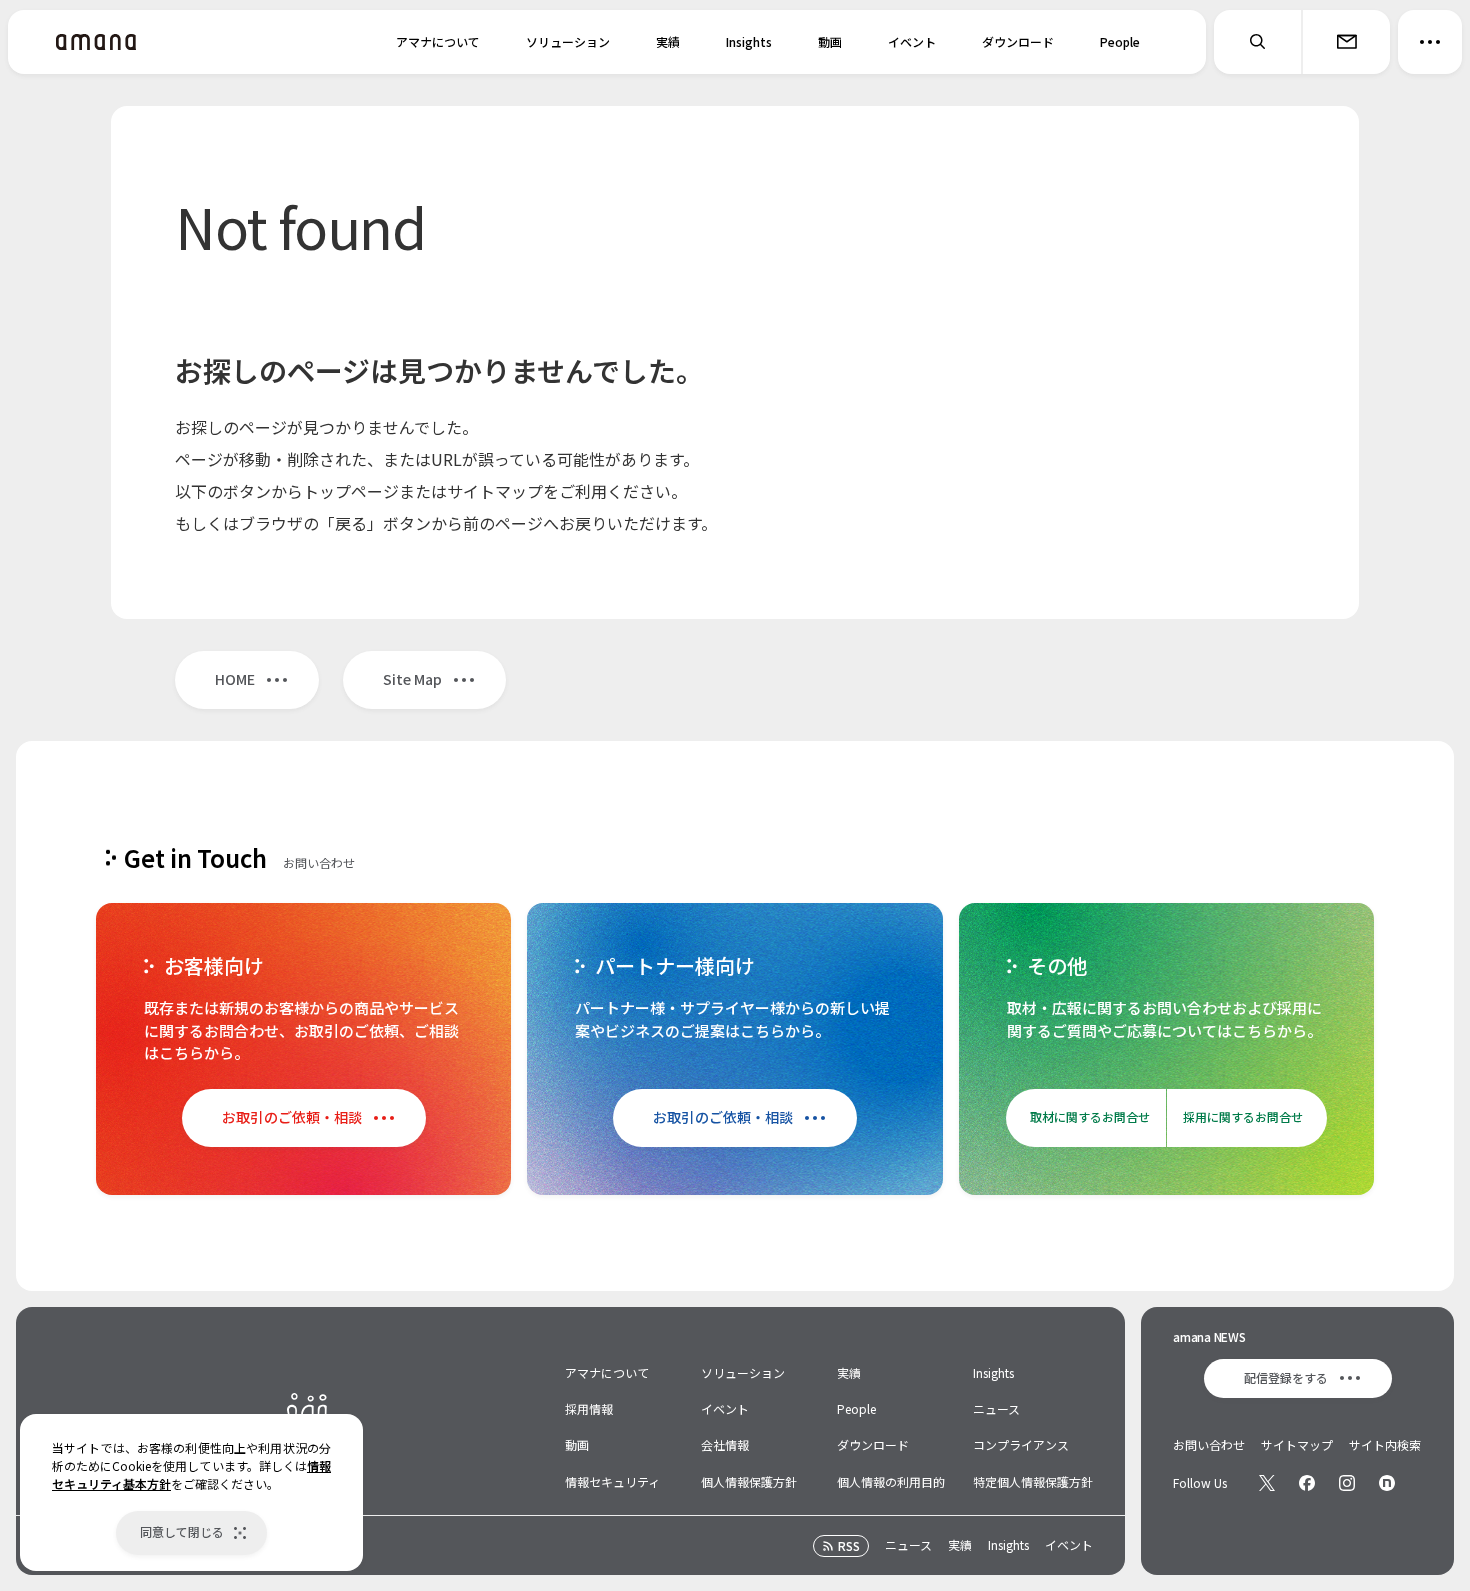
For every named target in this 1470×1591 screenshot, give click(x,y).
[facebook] (1307, 1483)
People (1120, 41)
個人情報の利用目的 (891, 1481)
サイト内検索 (1385, 1444)
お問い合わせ (1209, 1444)
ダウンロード (1018, 41)
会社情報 (725, 1444)
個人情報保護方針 (749, 1481)
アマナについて (438, 41)
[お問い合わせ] (1346, 42)
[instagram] (1347, 1483)
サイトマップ (1297, 1444)
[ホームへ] (96, 42)
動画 (830, 41)
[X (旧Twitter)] (1267, 1483)
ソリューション (568, 41)
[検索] (1258, 42)
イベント (912, 41)
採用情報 (589, 1408)
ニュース (996, 1408)
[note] (1387, 1483)
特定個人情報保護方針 (1033, 1481)
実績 (668, 41)
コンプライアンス (1021, 1444)
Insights (749, 41)
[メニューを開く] (1430, 42)
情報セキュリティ (612, 1481)
